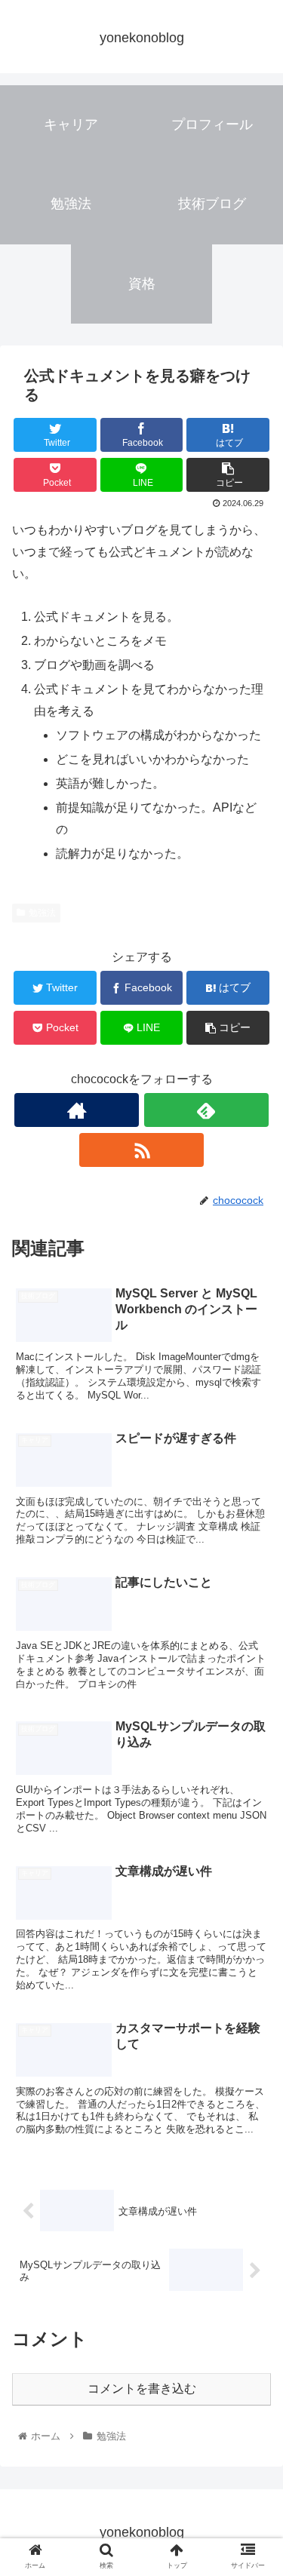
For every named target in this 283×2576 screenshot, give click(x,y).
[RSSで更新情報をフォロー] (141, 1150)
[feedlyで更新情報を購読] (206, 1110)
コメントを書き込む (142, 2389)
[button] (253, 1732)
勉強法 (42, 913)
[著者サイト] (77, 1110)
